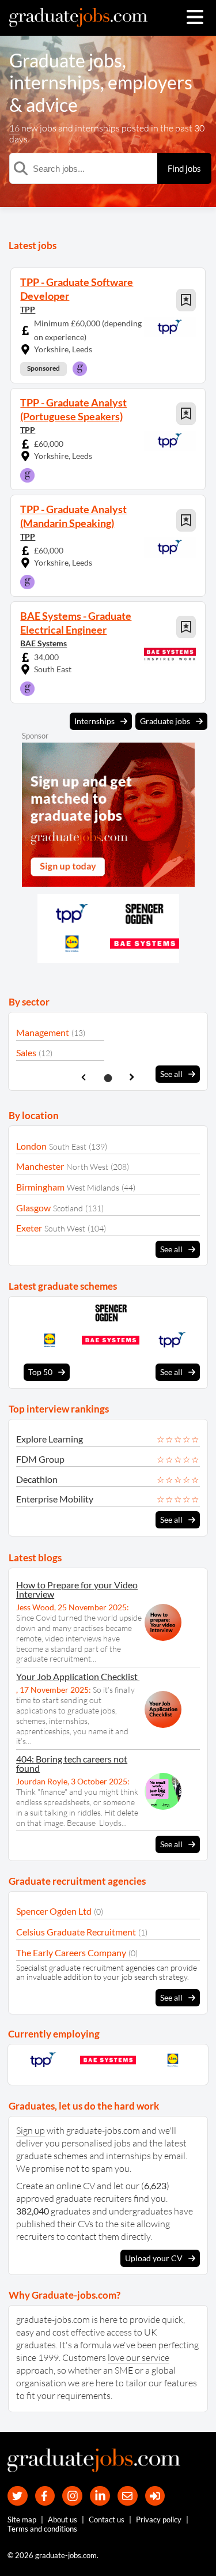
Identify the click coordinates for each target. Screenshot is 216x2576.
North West (87, 1167)
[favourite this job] (186, 300)
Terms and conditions (42, 2529)
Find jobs (184, 168)
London (31, 1146)
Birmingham (40, 1187)
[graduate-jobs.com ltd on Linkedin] (100, 2496)
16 (14, 128)
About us (62, 2519)
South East (68, 1146)
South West (65, 1228)
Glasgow (33, 1208)
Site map (22, 2519)
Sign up (31, 2130)
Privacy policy (159, 2519)
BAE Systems (43, 643)
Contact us (107, 2519)
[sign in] (155, 2496)
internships (55, 82)
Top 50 (40, 1372)
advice (52, 105)
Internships (94, 721)
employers (150, 82)
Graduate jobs (66, 60)
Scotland (68, 1208)
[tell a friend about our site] (128, 2496)
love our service (139, 2357)
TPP (28, 309)
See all (171, 1074)
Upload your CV (154, 2258)
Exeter (29, 1228)
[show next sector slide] (132, 1077)
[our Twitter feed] (18, 2496)
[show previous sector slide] (84, 1077)
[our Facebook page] (45, 2496)
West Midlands (93, 1187)
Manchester (40, 1166)
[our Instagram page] (72, 2496)
